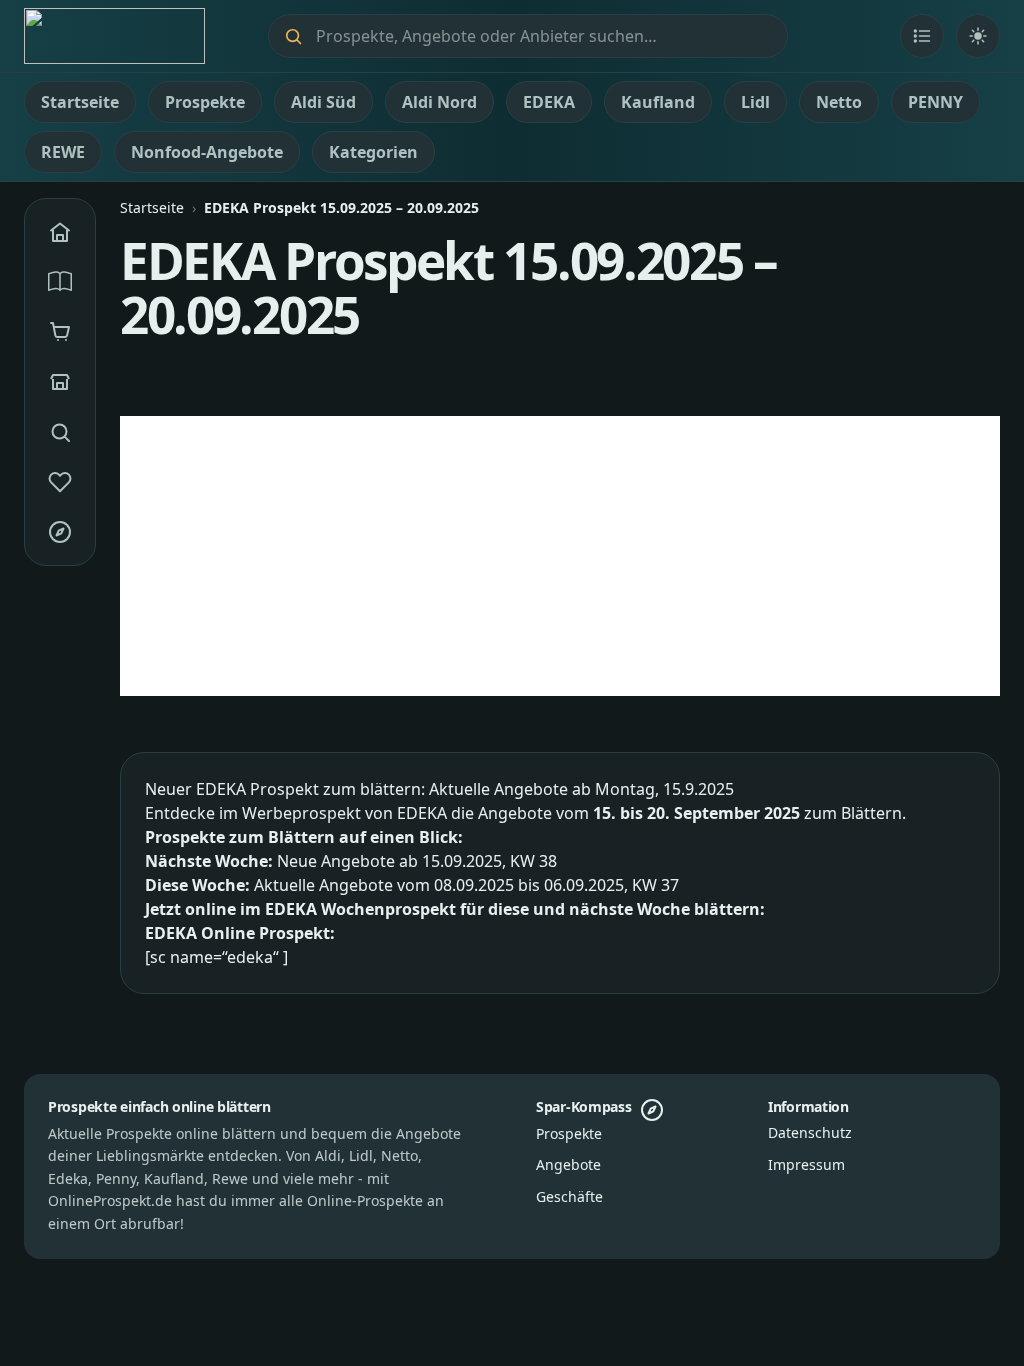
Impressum (806, 1164)
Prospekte (569, 1133)
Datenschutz (810, 1132)
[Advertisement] (560, 556)
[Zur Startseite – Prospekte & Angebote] (114, 36)
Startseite (152, 207)
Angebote (568, 1164)
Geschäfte (569, 1196)
